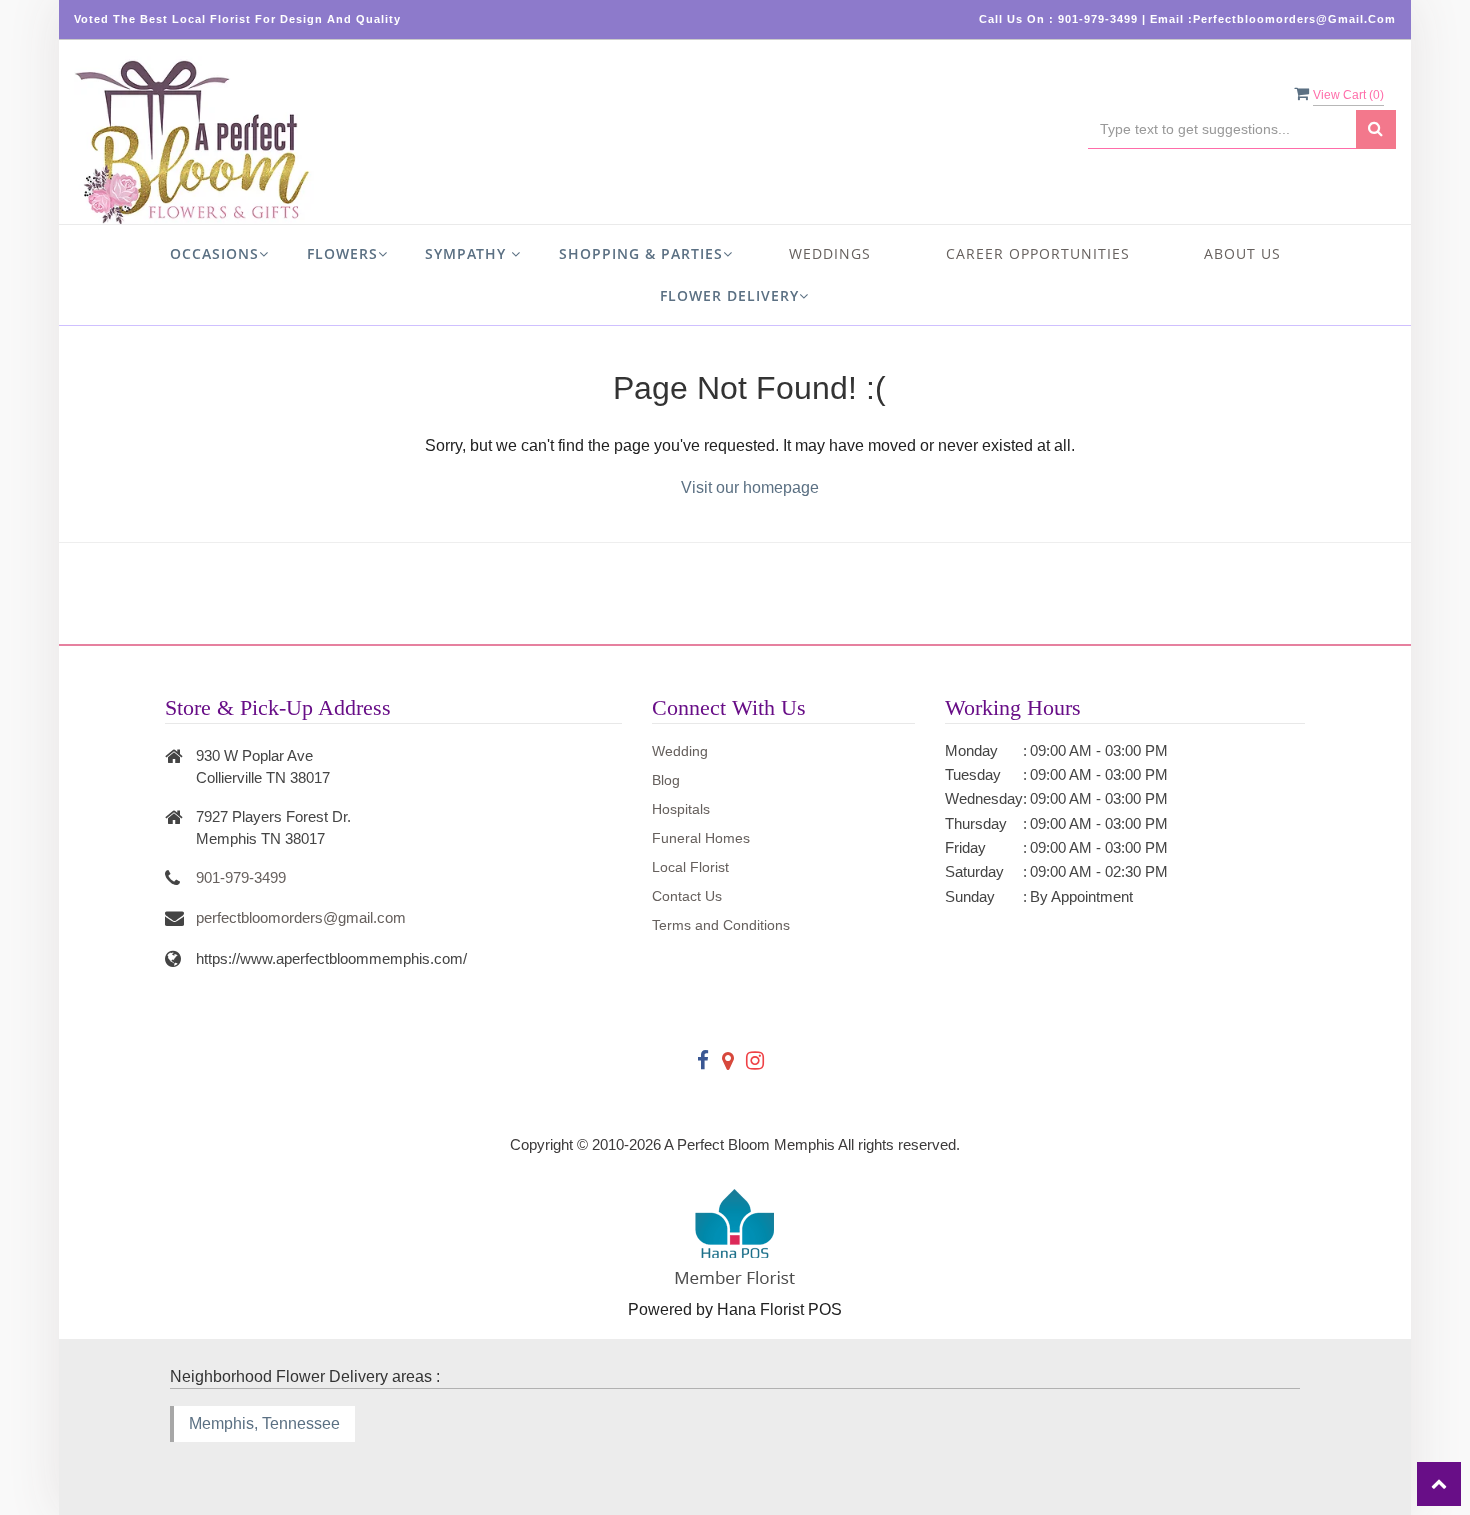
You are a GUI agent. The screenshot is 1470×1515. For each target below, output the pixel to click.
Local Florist (690, 867)
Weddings (830, 253)
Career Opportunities (1038, 253)
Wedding (680, 751)
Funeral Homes (701, 838)
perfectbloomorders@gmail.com (301, 917)
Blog (666, 780)
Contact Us (687, 896)
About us (1242, 253)
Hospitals (681, 809)
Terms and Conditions (721, 925)
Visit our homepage (750, 487)
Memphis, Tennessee (264, 1423)
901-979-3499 (241, 877)
